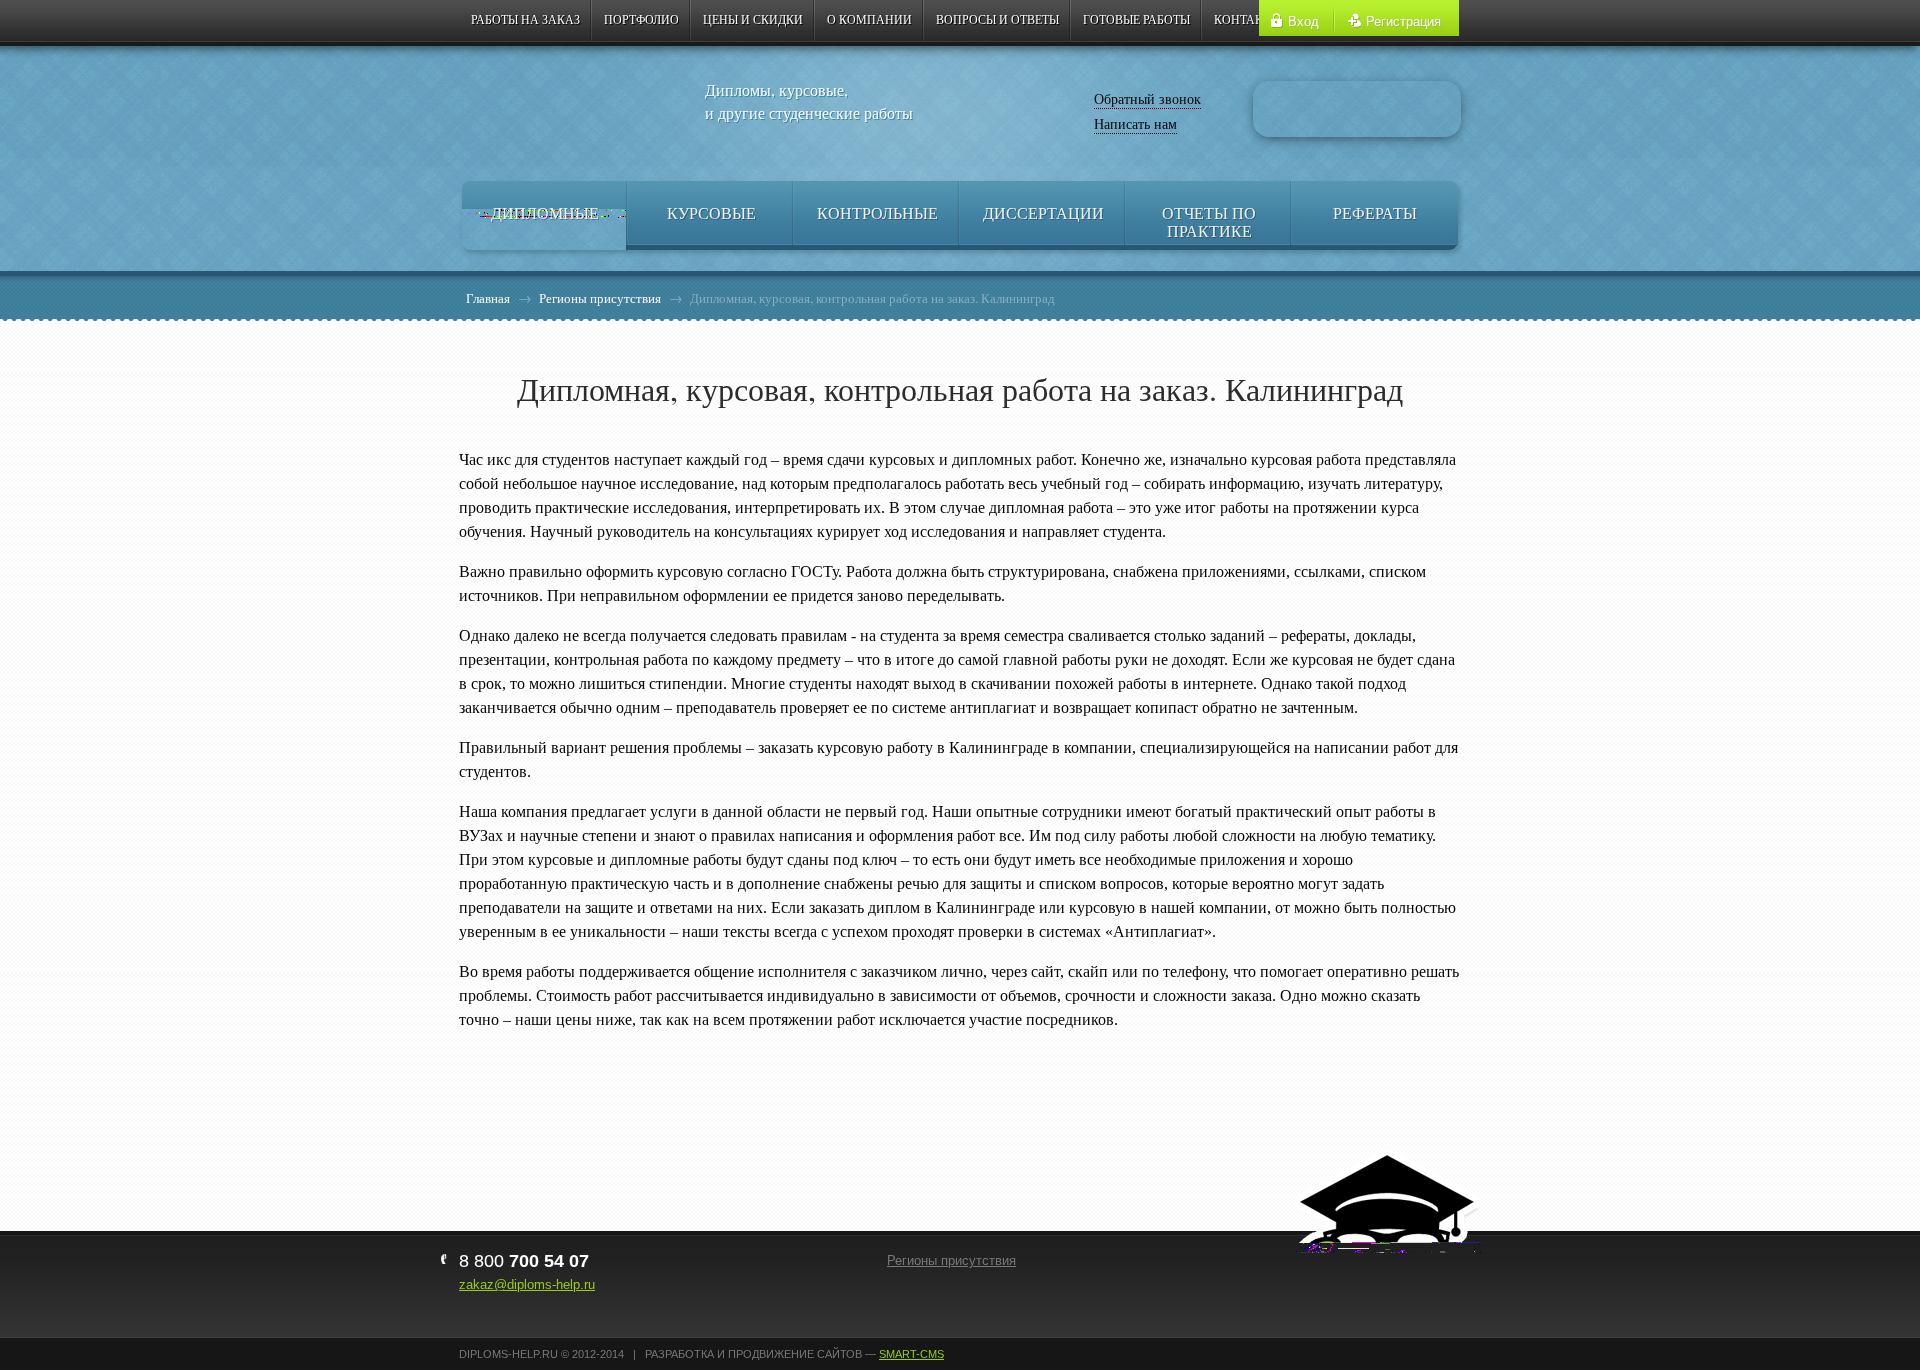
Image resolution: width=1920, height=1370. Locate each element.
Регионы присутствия (600, 298)
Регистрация (1403, 21)
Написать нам (1135, 123)
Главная (488, 298)
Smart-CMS (911, 1354)
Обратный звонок (1147, 98)
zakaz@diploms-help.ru (527, 1284)
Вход (1303, 21)
